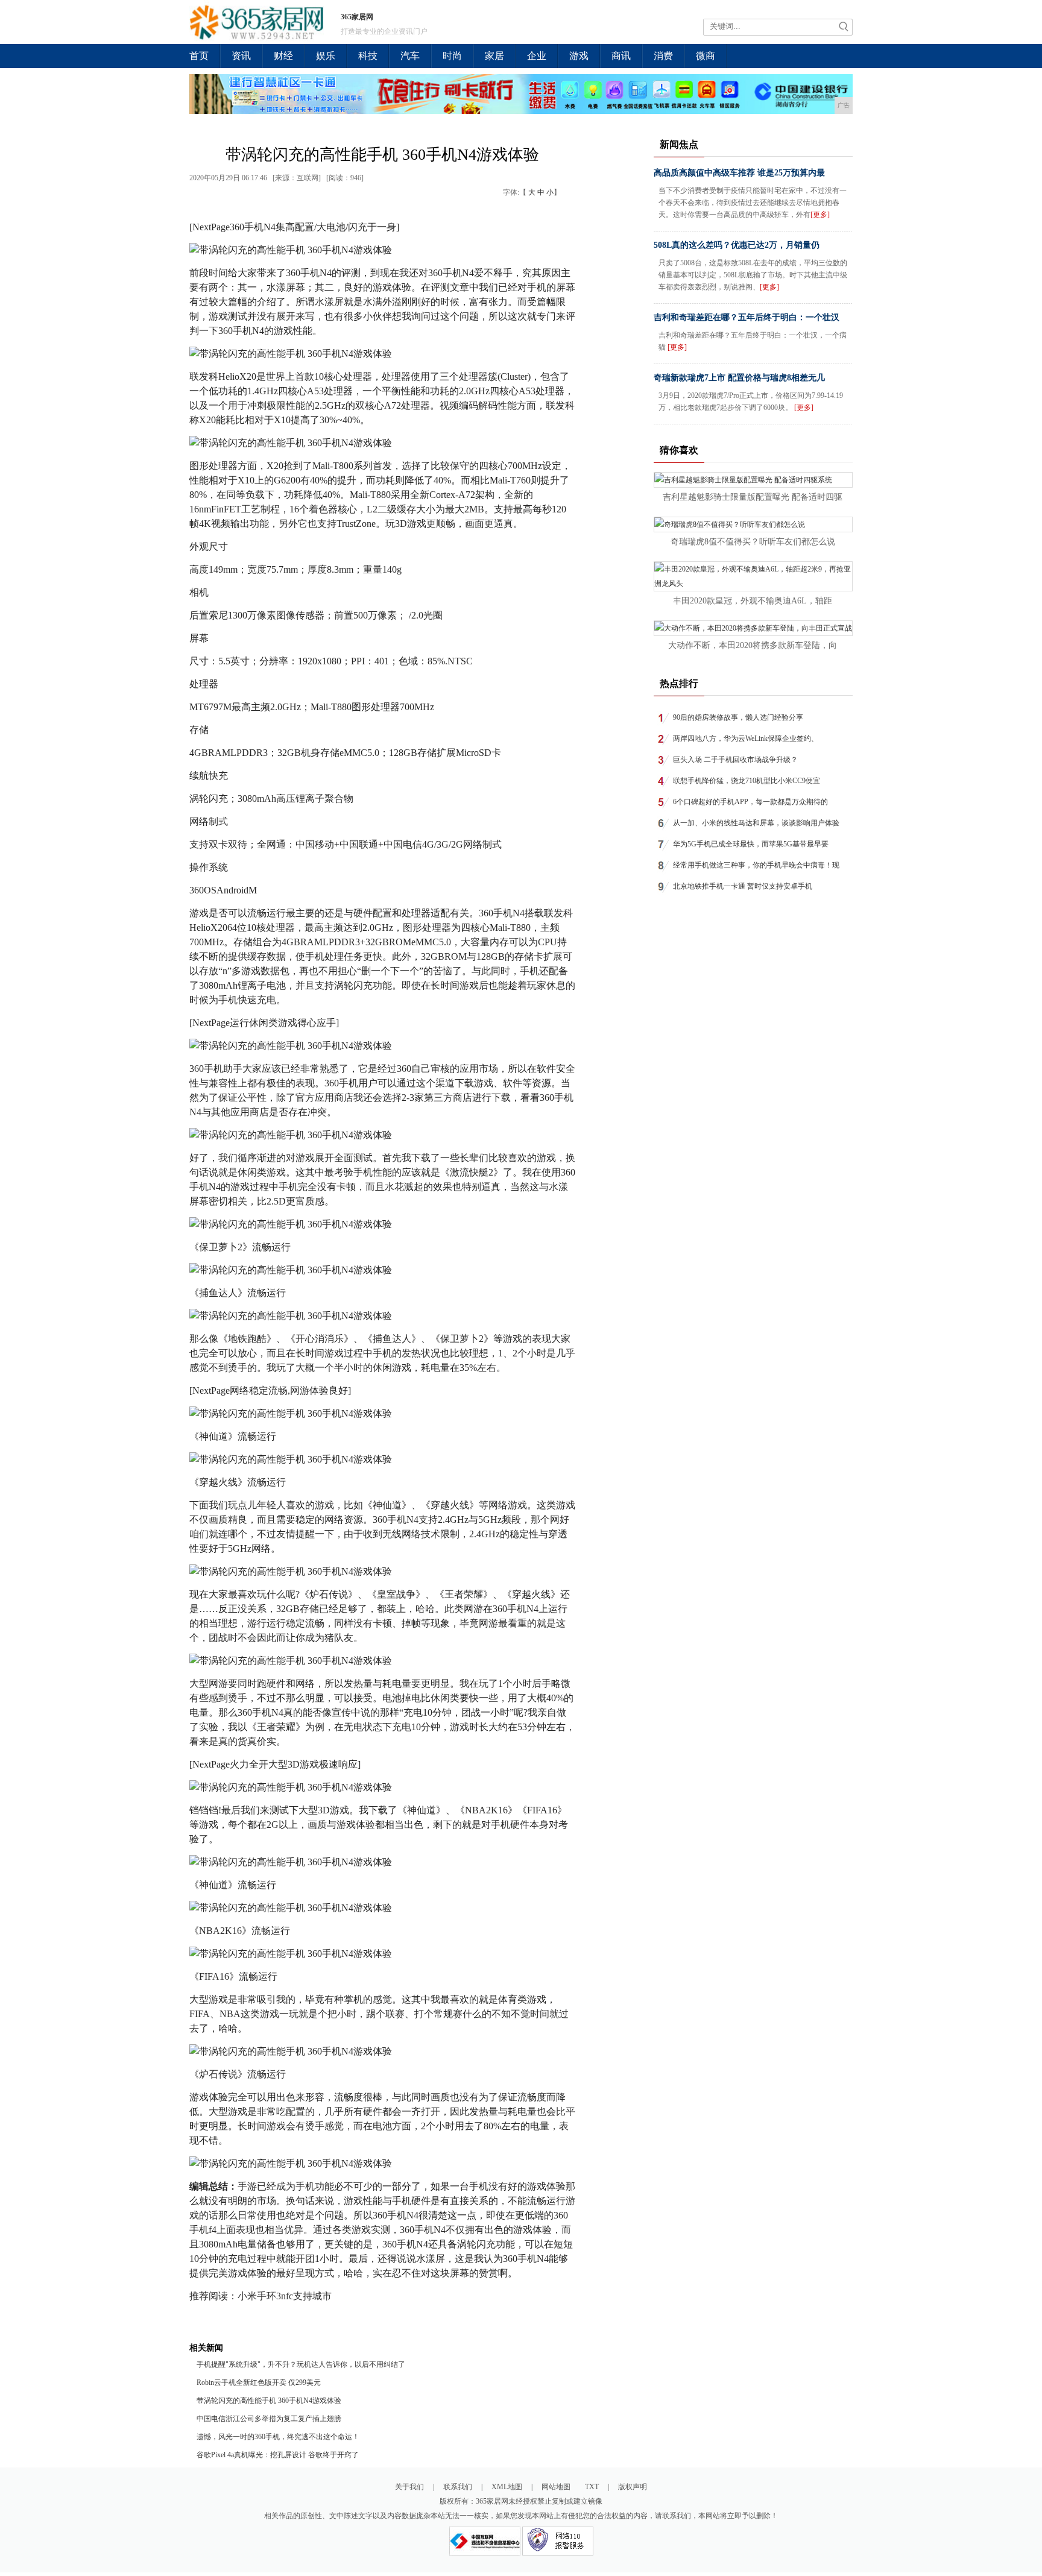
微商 (706, 56)
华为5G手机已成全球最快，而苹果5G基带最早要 (751, 844)
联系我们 (458, 2487)
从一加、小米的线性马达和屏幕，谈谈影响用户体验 (756, 823)
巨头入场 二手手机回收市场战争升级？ (735, 760)
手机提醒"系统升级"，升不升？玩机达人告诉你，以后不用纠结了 (301, 2364)
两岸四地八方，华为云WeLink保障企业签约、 (746, 738)
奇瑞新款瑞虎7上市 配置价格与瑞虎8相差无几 (739, 378)
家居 (494, 56)
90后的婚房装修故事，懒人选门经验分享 (738, 717)
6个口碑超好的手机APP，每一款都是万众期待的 (750, 802)
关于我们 (409, 2487)
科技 (368, 56)
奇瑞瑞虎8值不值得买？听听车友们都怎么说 (753, 542)
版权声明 (633, 2487)
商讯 (621, 56)
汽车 (410, 56)
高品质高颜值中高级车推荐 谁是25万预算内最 (739, 173)
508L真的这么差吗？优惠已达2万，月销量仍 (737, 245)
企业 (537, 56)
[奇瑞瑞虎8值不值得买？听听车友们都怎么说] (730, 524)
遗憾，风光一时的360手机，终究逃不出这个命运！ (278, 2437)
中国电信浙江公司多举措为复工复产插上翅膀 (269, 2419)
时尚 (452, 56)
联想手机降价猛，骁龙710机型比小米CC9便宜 (747, 781)
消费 (663, 56)
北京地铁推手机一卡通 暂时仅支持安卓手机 (743, 886)
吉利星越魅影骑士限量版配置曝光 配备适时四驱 (753, 497)
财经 (283, 56)
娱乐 (326, 56)
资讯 (241, 56)
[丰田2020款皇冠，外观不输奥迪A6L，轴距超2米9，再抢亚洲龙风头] (753, 584)
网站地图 (556, 2487)
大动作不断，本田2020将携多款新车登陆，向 (753, 645)
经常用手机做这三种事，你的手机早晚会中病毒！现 (756, 865)
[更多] (820, 215)
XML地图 (507, 2487)
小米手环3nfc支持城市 (285, 2296)
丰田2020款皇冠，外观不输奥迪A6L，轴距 (753, 601)
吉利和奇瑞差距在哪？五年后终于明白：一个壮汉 (747, 317)
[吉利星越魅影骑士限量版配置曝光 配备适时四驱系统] (743, 480)
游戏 (579, 56)
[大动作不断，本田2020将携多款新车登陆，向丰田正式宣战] (753, 628)
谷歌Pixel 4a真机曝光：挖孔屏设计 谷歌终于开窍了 (278, 2455)
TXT (592, 2487)
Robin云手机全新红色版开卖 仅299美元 (259, 2382)
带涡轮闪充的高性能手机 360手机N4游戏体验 (269, 2401)
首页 (199, 56)
